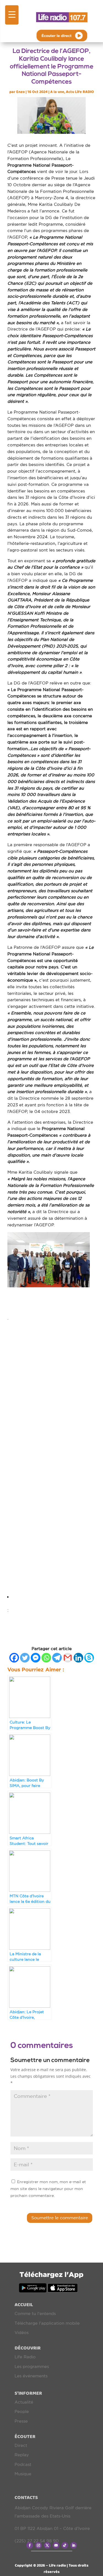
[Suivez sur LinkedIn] (74, 2545)
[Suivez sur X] (47, 2545)
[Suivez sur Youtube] (56, 2545)
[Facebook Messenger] (36, 1658)
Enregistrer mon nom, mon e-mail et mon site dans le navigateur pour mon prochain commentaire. (48, 2189)
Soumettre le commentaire (60, 2218)
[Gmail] (68, 1658)
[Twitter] (25, 1658)
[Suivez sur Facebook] (30, 2545)
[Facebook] (14, 1658)
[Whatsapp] (46, 1658)
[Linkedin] (78, 1658)
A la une (57, 92)
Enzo (20, 92)
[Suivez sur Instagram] (38, 2545)
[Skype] (89, 1658)
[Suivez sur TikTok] (65, 2545)
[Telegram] (57, 1658)
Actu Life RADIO (80, 92)
